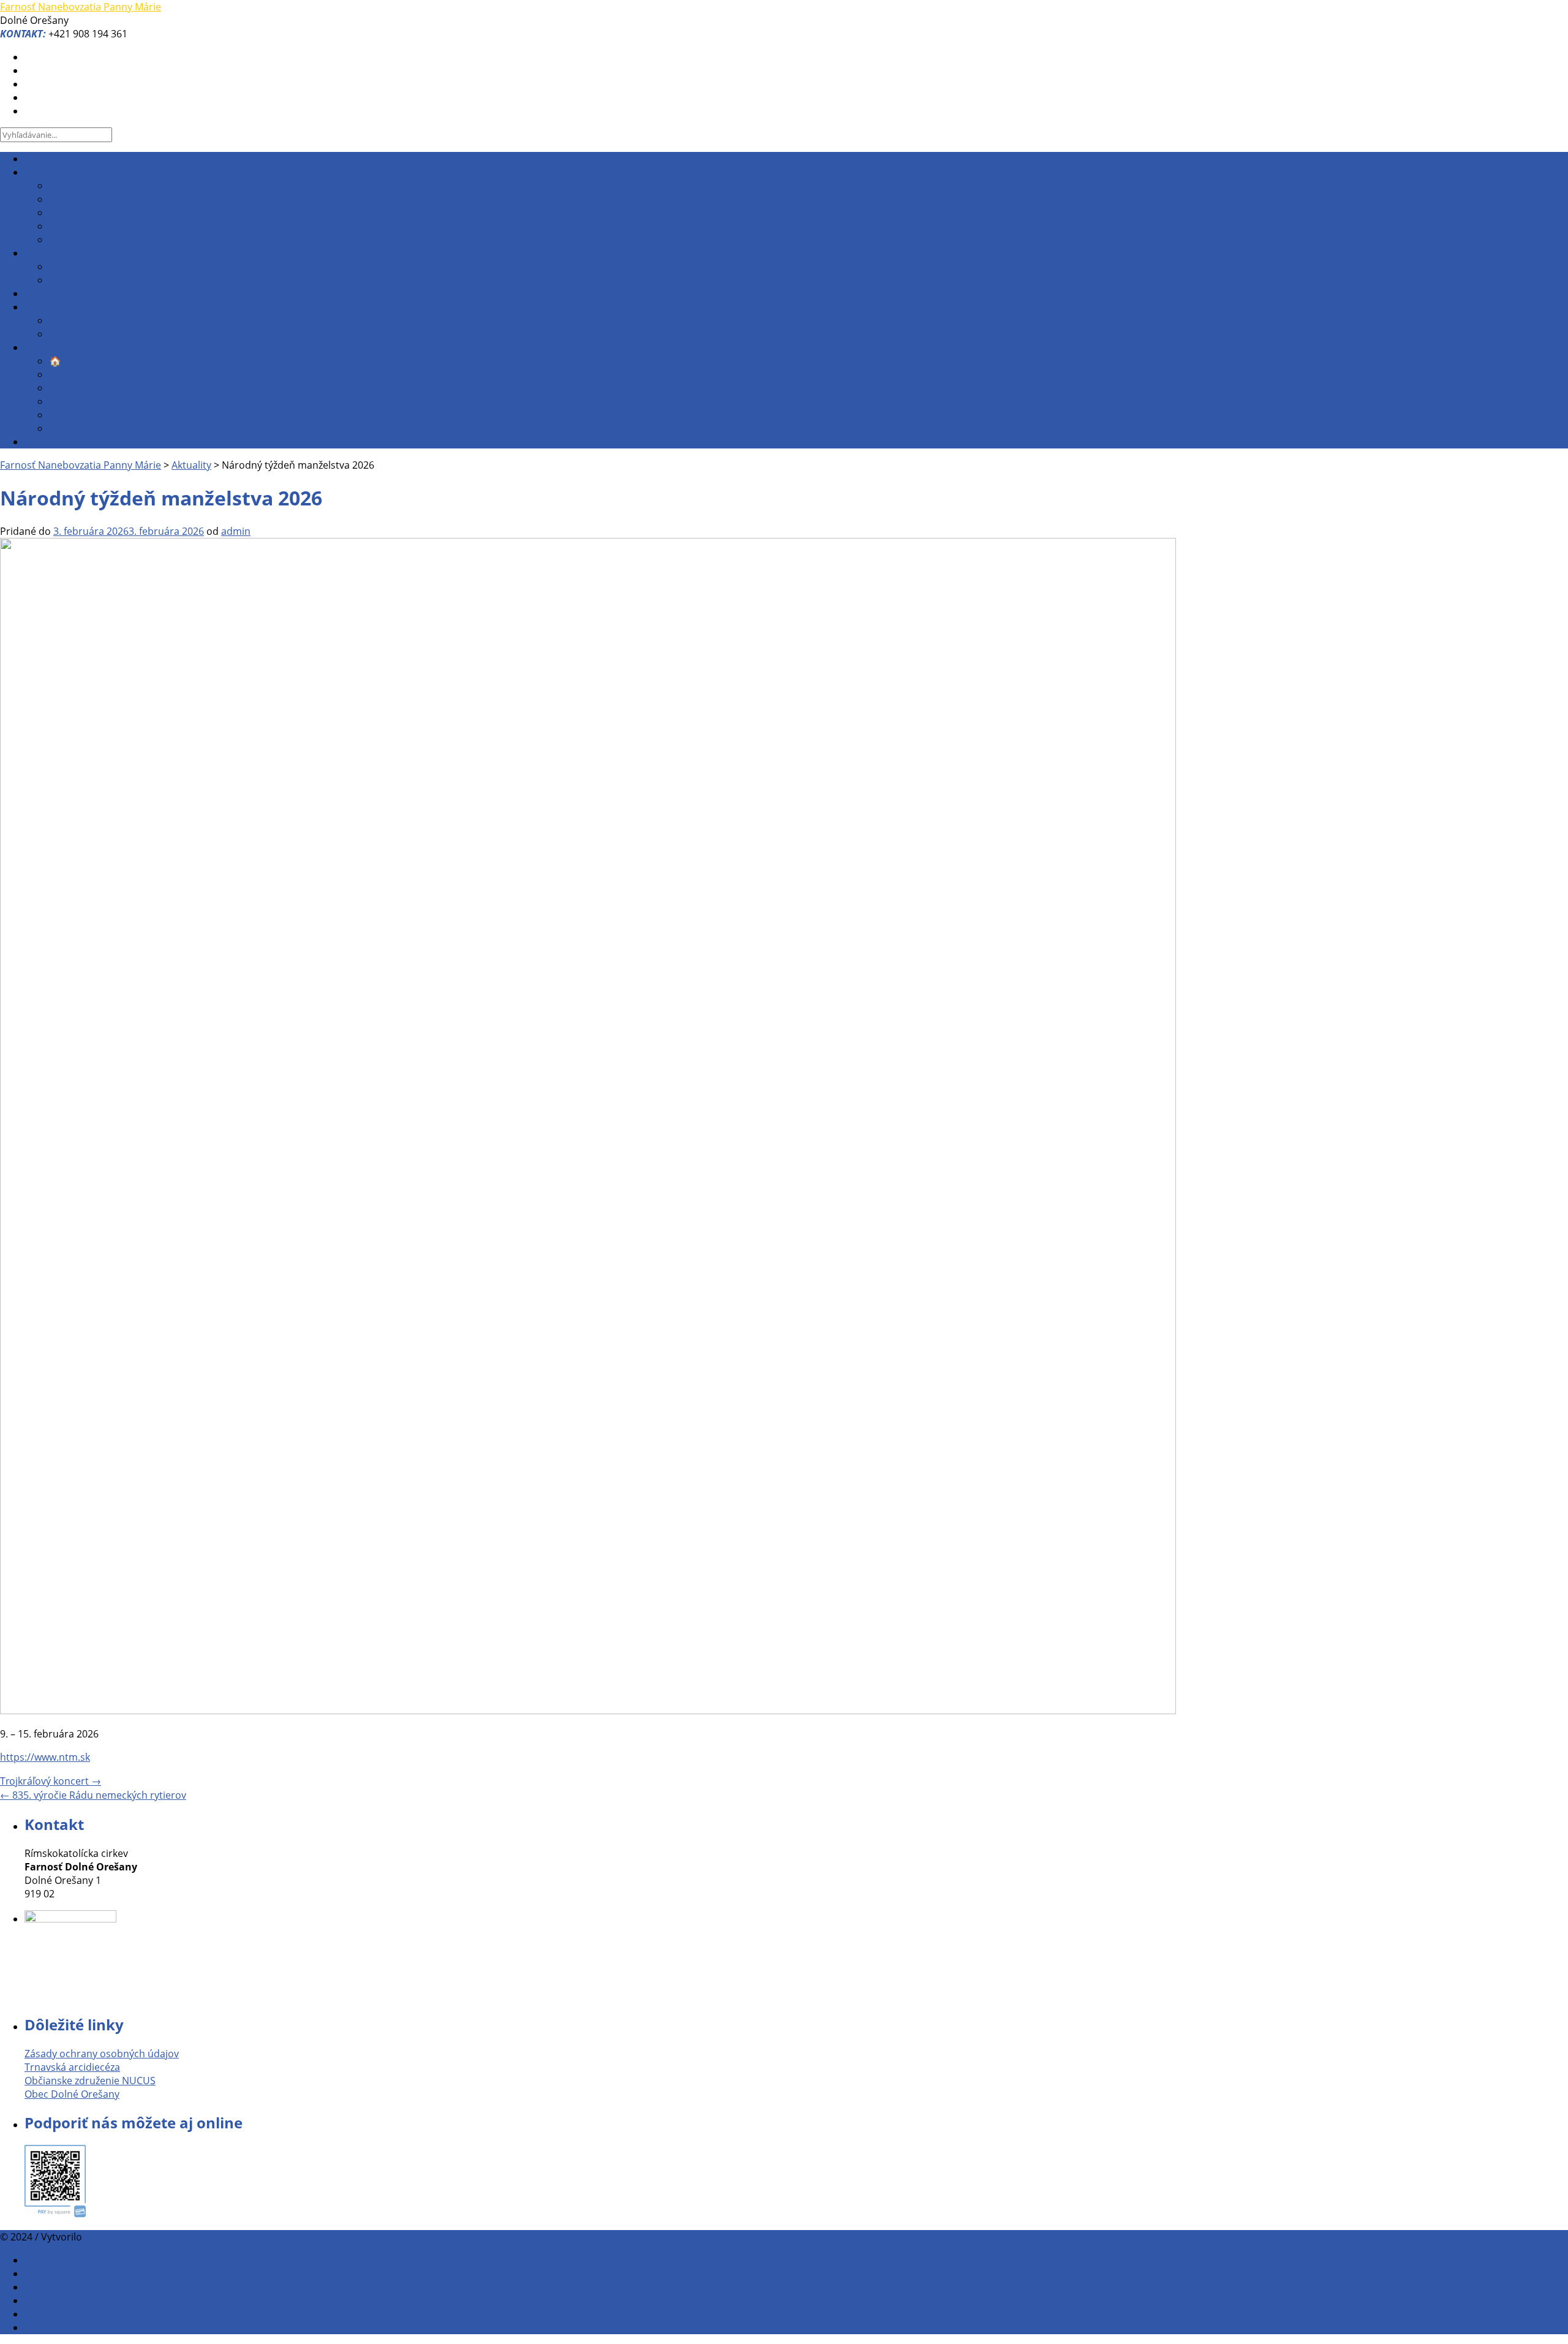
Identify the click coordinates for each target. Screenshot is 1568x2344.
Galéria (41, 307)
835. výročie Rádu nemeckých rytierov (93, 1795)
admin (236, 531)
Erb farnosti (76, 186)
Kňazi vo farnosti (87, 213)
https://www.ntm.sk (45, 1757)
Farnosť (42, 172)
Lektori (40, 2287)
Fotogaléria (75, 320)
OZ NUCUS (73, 240)
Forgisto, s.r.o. (117, 2237)
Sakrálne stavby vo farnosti (111, 226)
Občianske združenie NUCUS (90, 2081)
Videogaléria (78, 334)
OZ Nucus (47, 2314)
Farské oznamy (83, 267)
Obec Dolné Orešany (72, 2094)
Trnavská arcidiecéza (72, 2067)
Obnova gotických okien (104, 374)
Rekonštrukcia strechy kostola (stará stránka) (153, 415)
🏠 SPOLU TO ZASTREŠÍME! (110, 361)
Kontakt (43, 442)
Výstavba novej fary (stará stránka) (129, 428)
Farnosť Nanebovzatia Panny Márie (81, 7)
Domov (41, 159)
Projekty (43, 347)
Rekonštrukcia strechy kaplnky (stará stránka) (154, 401)
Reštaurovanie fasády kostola (117, 388)
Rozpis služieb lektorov (101, 280)
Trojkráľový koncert (51, 1781)
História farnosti (87, 199)
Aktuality (44, 293)
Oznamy (43, 253)
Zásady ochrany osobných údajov (102, 2054)
